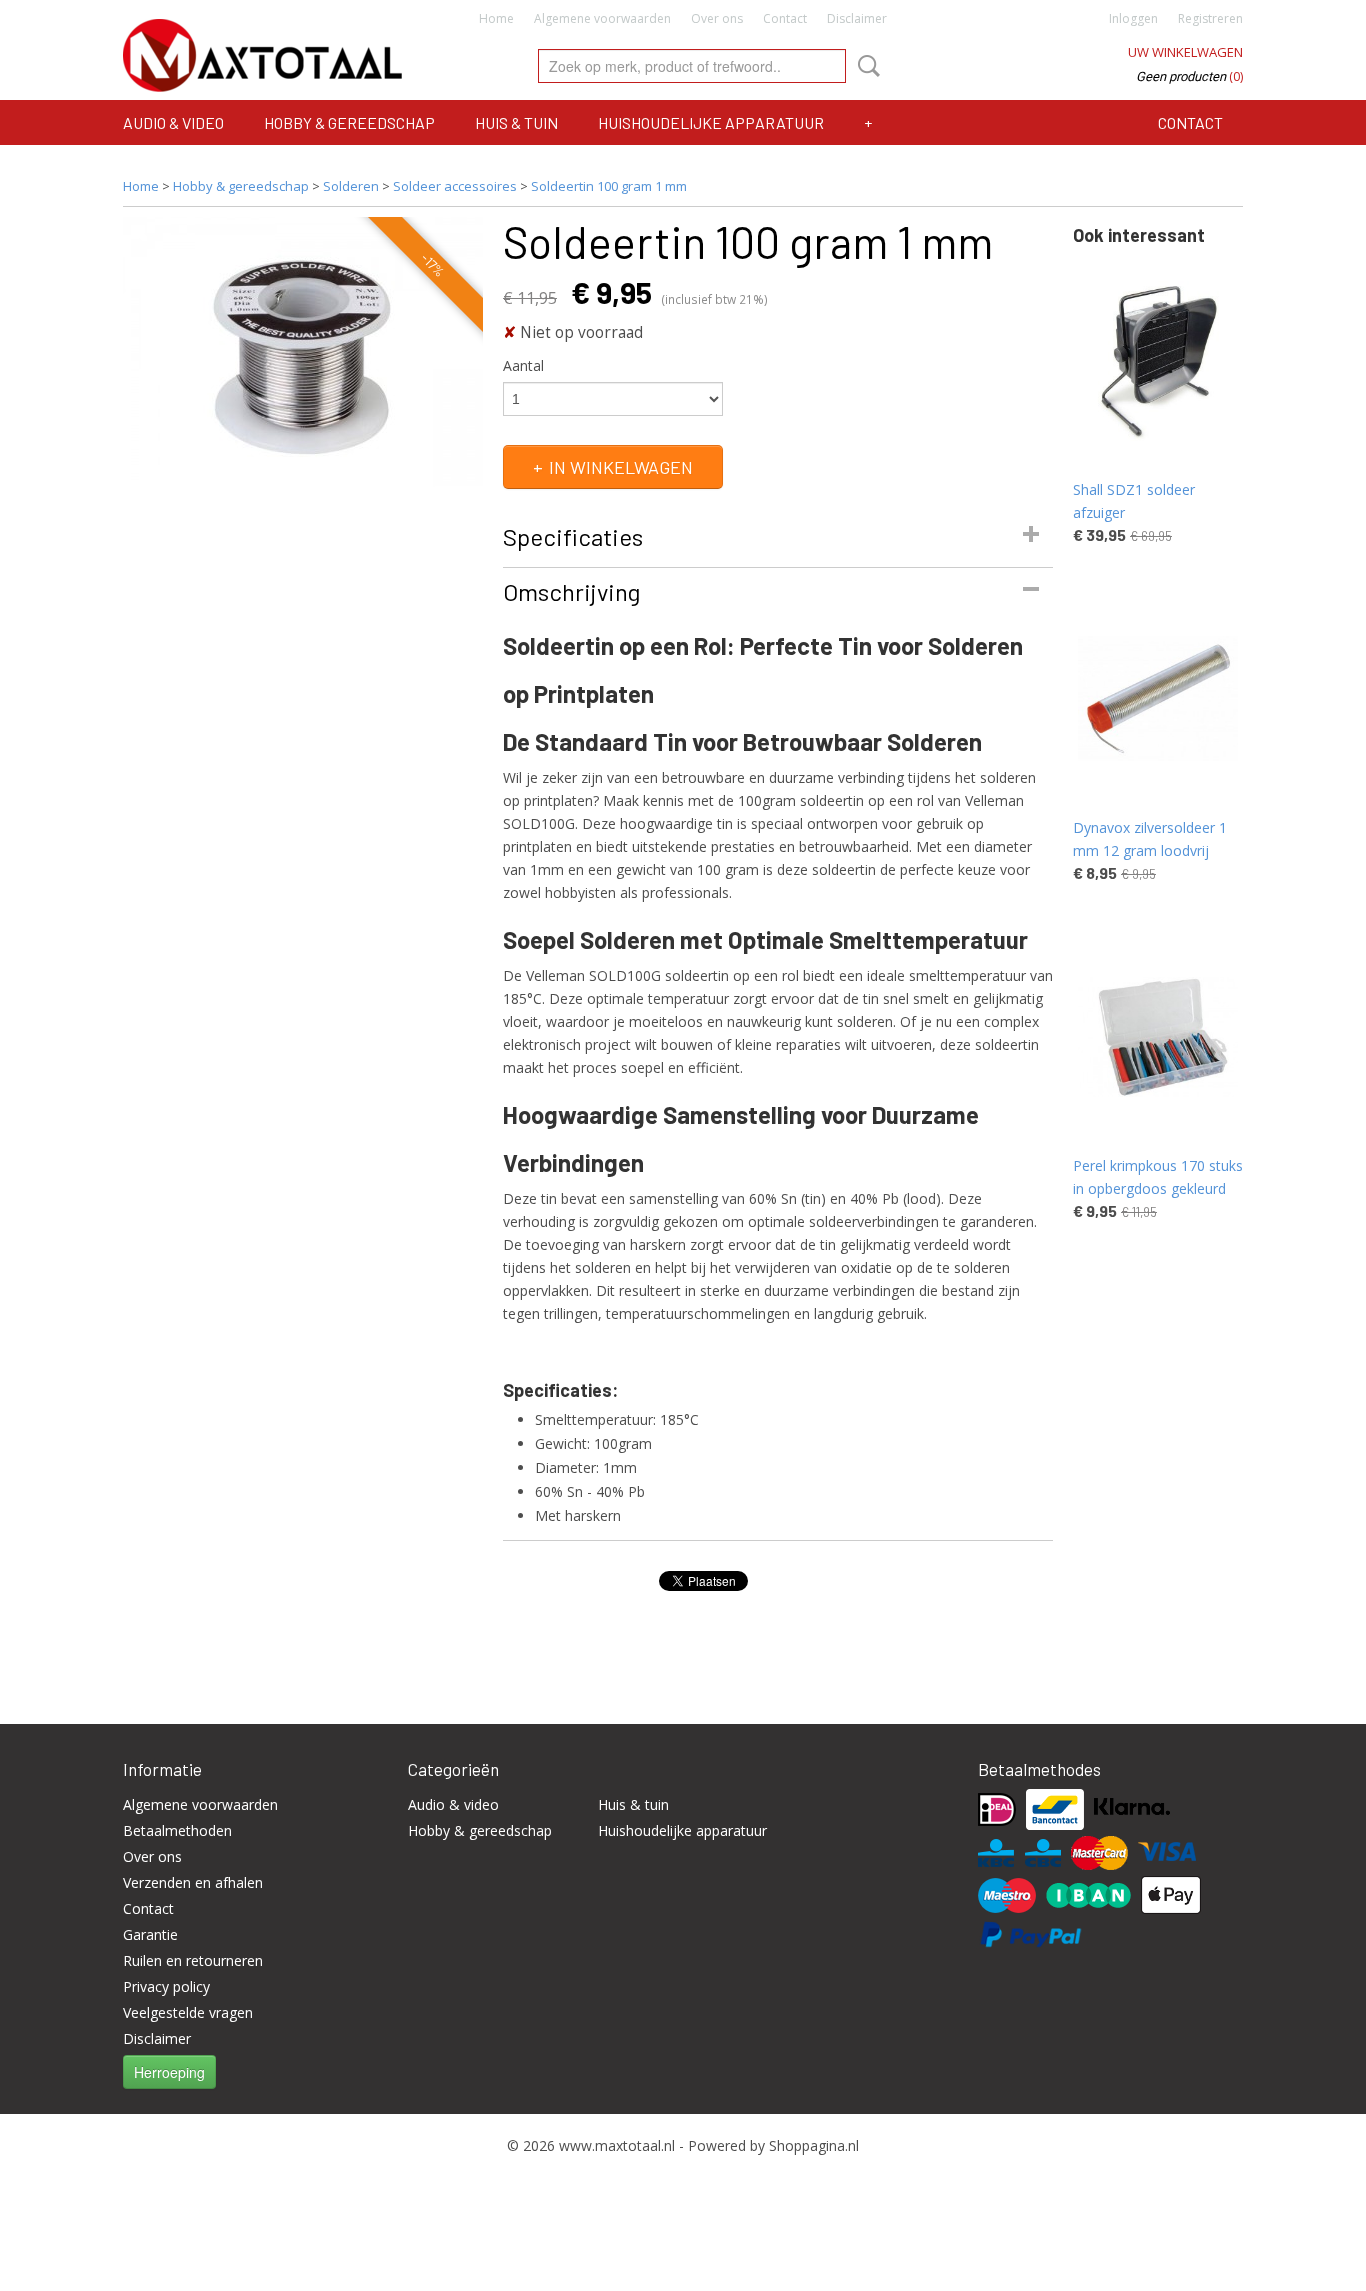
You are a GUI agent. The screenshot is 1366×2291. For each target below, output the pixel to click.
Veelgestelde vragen (188, 2012)
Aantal (523, 365)
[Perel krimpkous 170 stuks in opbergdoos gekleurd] (1158, 1036)
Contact (785, 18)
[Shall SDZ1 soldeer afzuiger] (1158, 360)
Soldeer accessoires (455, 186)
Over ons (717, 18)
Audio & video (173, 122)
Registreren (1210, 18)
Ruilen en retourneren (193, 1960)
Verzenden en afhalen (193, 1882)
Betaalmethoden (177, 1830)
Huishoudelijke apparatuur (711, 122)
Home (496, 18)
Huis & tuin (516, 122)
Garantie (150, 1934)
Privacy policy (166, 1986)
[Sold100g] (303, 352)
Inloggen (1133, 18)
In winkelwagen (621, 467)
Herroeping (169, 2072)
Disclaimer (857, 18)
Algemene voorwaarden (602, 18)
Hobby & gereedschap (349, 122)
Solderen (351, 186)
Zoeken (865, 66)
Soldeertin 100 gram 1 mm (609, 186)
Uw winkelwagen (1185, 52)
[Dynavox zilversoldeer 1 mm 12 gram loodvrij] (1158, 698)
